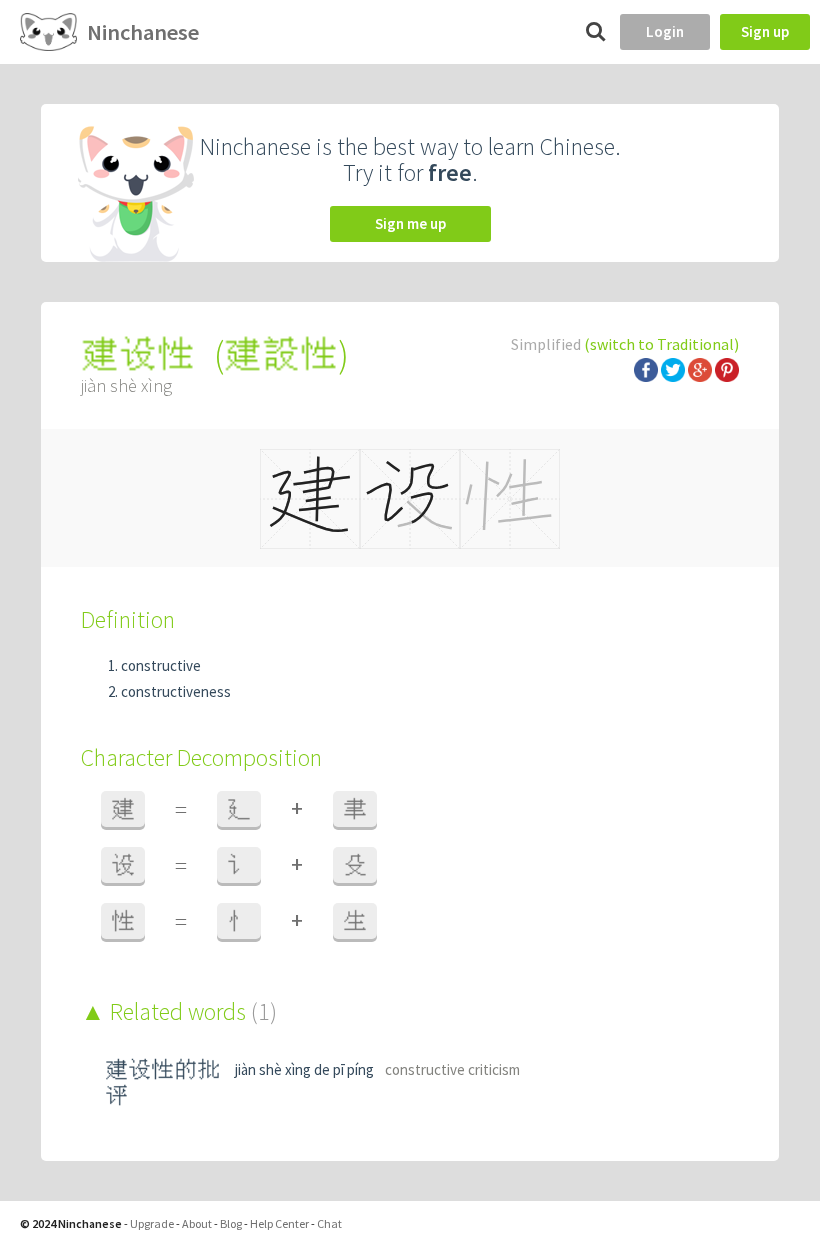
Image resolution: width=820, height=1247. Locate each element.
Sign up (765, 31)
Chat (329, 1223)
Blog (231, 1223)
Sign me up (410, 223)
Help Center (279, 1223)
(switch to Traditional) (661, 344)
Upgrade (152, 1223)
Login (665, 31)
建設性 (281, 354)
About (197, 1223)
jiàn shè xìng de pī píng (304, 1069)
